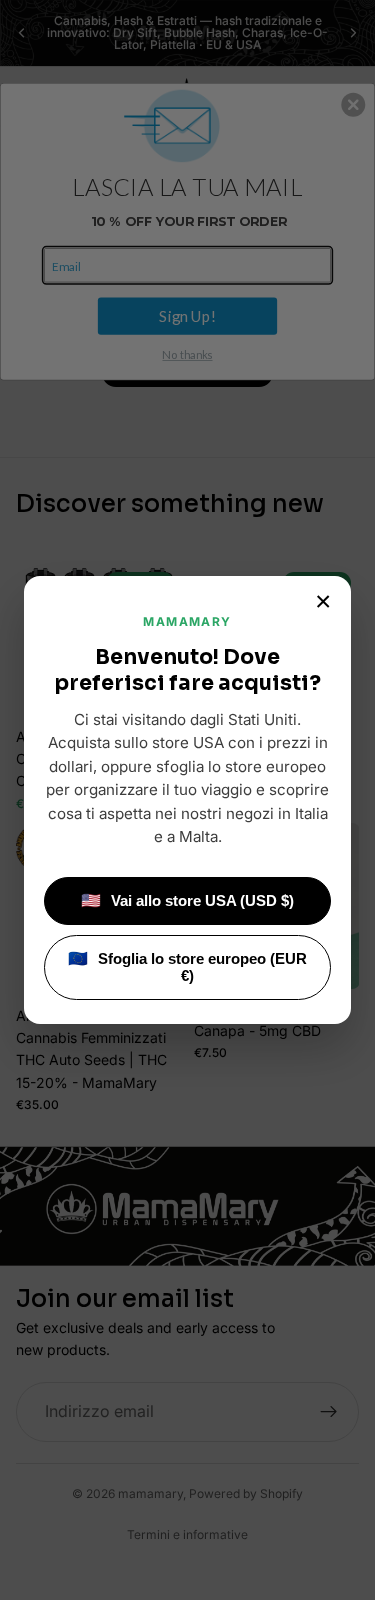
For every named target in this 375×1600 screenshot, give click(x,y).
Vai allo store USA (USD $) (187, 900)
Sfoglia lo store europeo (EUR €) (187, 967)
